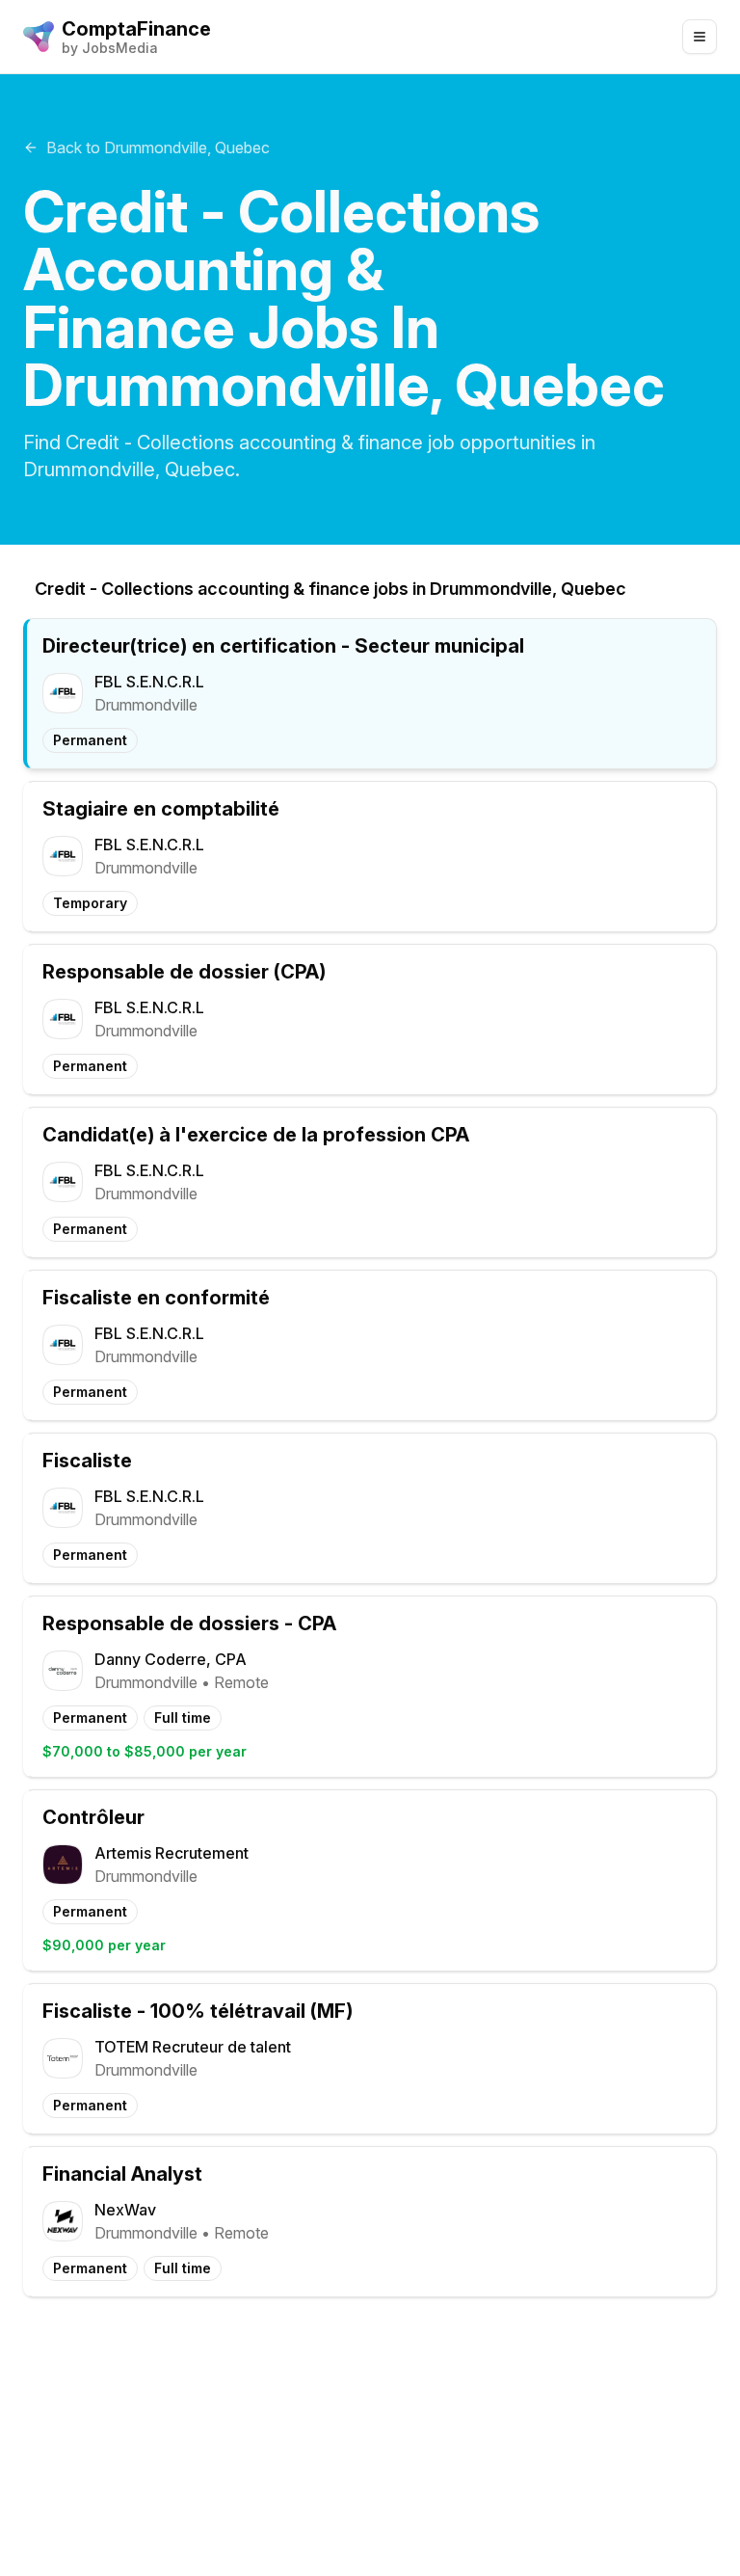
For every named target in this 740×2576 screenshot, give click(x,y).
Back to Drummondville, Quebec (158, 148)
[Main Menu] (700, 37)
